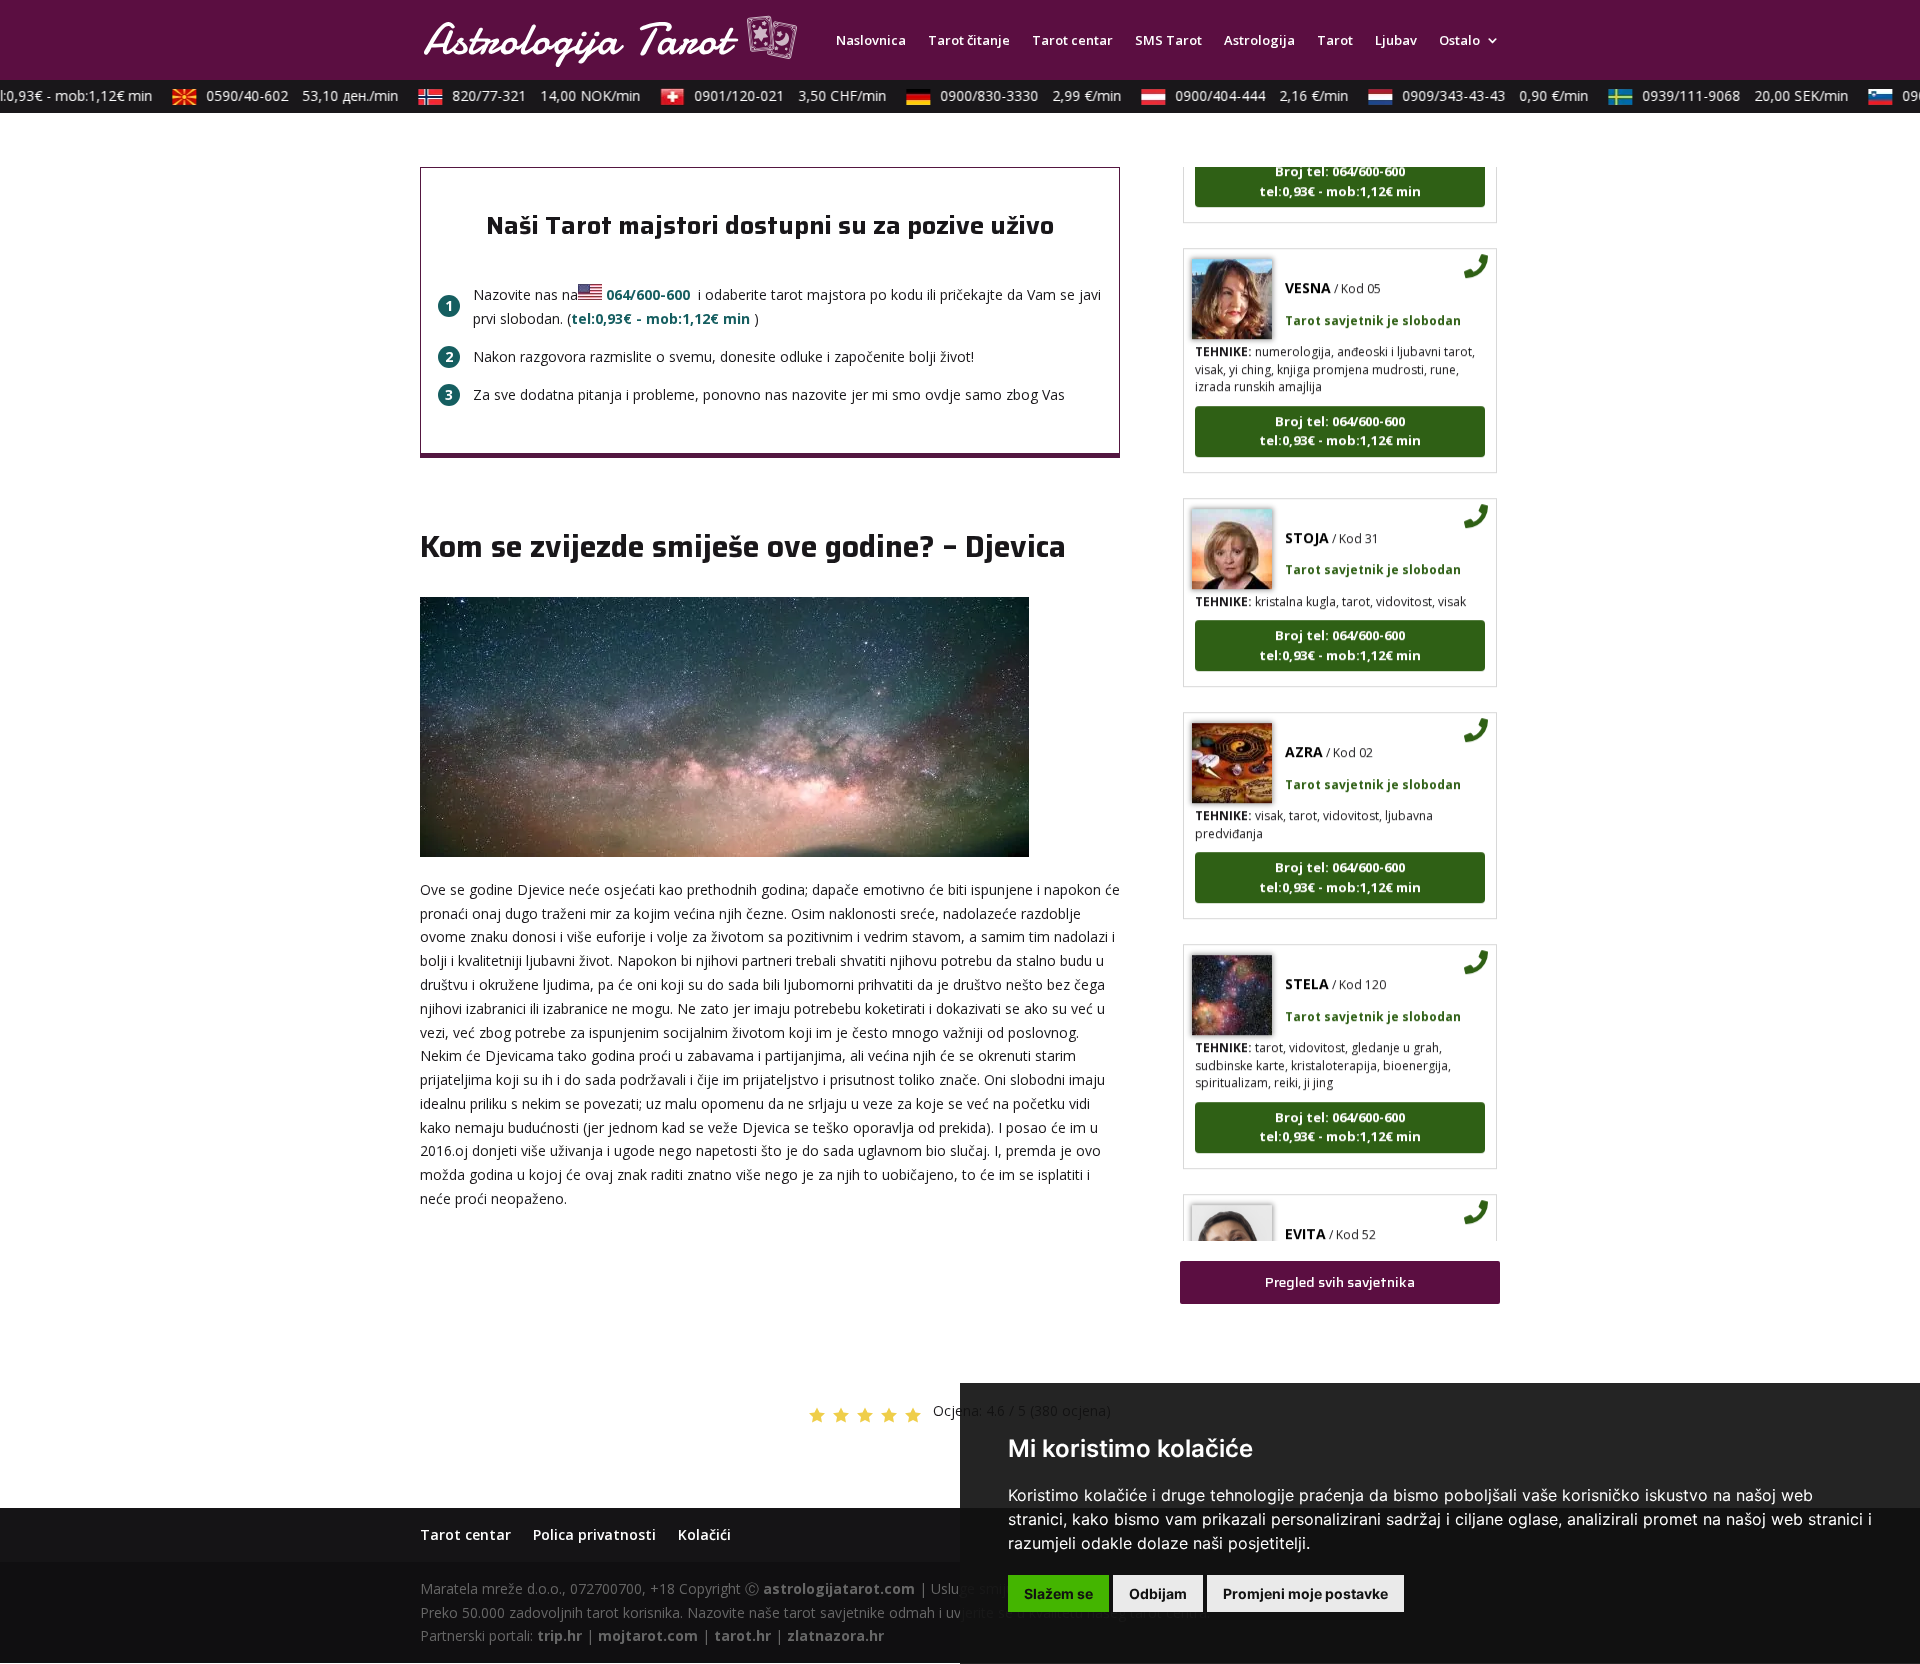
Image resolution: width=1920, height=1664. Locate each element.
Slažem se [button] (1058, 1593)
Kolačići (704, 1534)
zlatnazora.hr (835, 1635)
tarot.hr (742, 1635)
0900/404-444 (1243, 95)
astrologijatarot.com (839, 1588)
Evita (1305, 1210)
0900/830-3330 (1012, 95)
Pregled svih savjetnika (1340, 1282)
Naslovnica (871, 41)
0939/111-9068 (1727, 95)
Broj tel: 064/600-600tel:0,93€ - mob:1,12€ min (1340, 408)
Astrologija (1259, 41)
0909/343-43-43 (1477, 95)
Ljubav (1396, 41)
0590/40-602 (284, 95)
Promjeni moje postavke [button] (1305, 1593)
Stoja (1307, 514)
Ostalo (1459, 41)
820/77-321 (528, 95)
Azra (1304, 729)
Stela (1307, 961)
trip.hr (559, 1635)
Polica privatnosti (594, 1534)
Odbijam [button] (1158, 1593)
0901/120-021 (772, 95)
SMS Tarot (1168, 41)
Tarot (1335, 41)
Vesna (1308, 265)
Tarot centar (1072, 41)
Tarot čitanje (969, 41)
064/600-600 (648, 294)
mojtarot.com (648, 1635)
